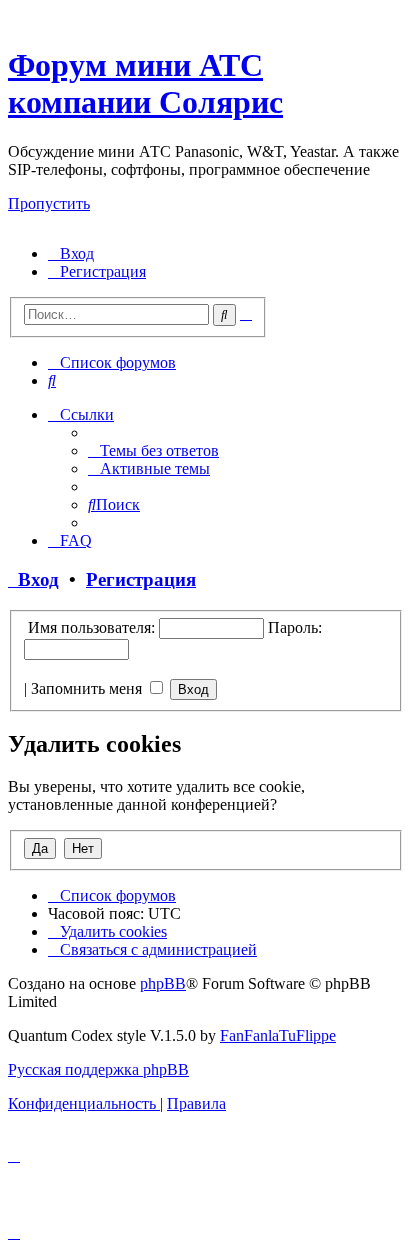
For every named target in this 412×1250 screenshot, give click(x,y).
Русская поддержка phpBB (98, 1069)
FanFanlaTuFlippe (278, 1035)
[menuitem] (71, 253)
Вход (33, 579)
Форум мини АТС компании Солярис (145, 83)
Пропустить (49, 203)
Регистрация (141, 579)
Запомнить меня (88, 688)
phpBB (163, 983)
